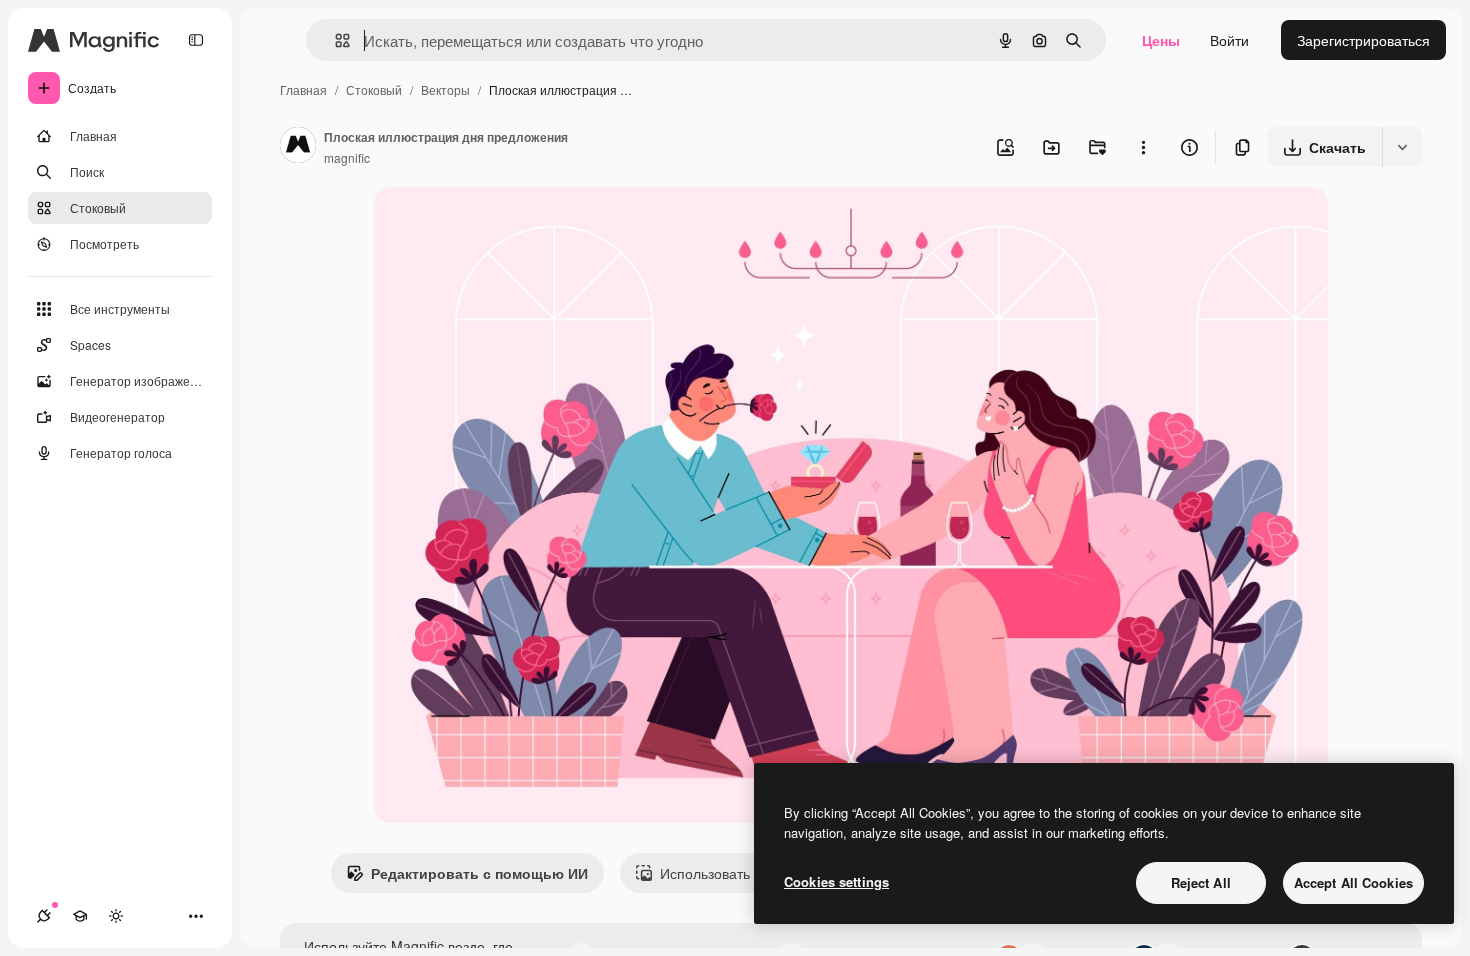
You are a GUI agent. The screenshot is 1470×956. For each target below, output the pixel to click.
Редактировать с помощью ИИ (479, 873)
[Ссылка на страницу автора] (298, 147)
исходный (508, 225)
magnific (347, 157)
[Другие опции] (1143, 147)
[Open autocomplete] (334, 40)
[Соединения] (44, 916)
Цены (1161, 40)
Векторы (445, 89)
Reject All (1201, 882)
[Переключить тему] (116, 916)
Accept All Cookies (1353, 882)
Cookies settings (836, 881)
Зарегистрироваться (1363, 40)
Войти (1229, 40)
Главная (303, 89)
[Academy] (80, 916)
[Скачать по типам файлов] (1402, 147)
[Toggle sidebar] (196, 40)
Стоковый (374, 89)
